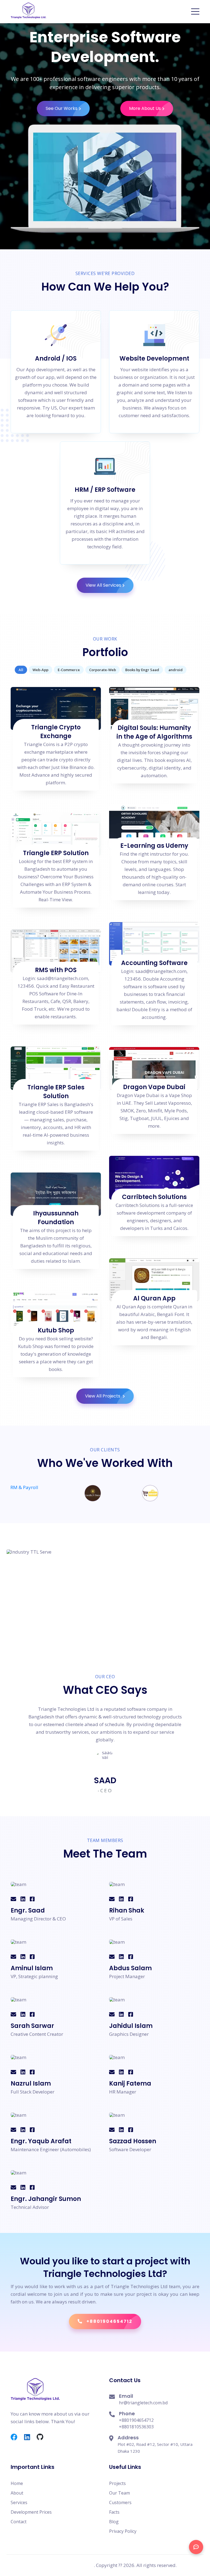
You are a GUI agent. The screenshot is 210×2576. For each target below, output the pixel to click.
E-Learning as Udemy (154, 846)
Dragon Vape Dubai (154, 1087)
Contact (19, 2522)
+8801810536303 (136, 2427)
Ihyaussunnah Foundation (56, 1218)
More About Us (145, 108)
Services (19, 2502)
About (17, 2493)
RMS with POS (56, 970)
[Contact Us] (196, 2547)
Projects (117, 2483)
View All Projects (103, 1396)
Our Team (119, 2493)
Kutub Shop (56, 1330)
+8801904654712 (136, 2420)
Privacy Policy (123, 2531)
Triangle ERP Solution (56, 853)
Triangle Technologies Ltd (64, 2565)
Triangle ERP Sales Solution (56, 1092)
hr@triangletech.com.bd (143, 2403)
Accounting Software (154, 963)
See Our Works (62, 108)
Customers (120, 2502)
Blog (114, 2522)
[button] (195, 11)
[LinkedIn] (30, 2437)
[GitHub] (43, 2437)
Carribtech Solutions (154, 1197)
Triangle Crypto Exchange (56, 732)
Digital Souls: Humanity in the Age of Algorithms (154, 732)
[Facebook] (17, 2437)
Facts (114, 2512)
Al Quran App (154, 1298)
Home (17, 2483)
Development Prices (31, 2512)
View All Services (103, 585)
